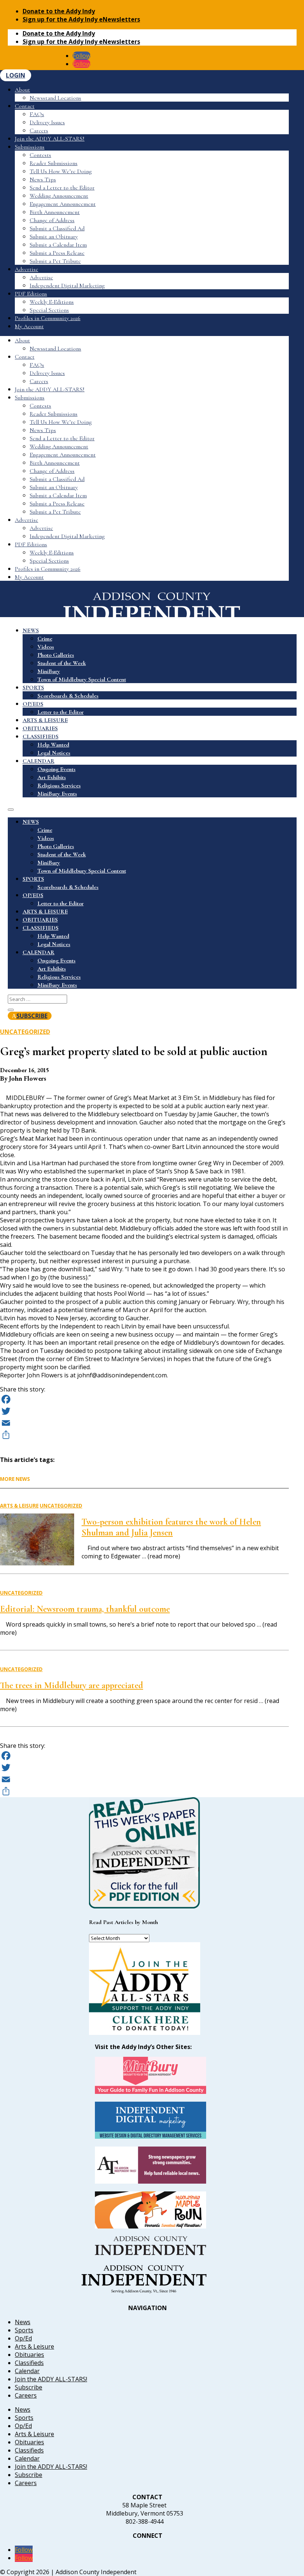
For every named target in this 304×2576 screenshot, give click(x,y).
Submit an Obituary (54, 237)
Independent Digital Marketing (67, 286)
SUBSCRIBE (32, 1016)
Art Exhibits (52, 777)
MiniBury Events (57, 794)
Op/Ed (23, 2338)
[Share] (144, 1435)
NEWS (31, 630)
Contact (25, 106)
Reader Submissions (54, 163)
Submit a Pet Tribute (55, 261)
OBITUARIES (40, 728)
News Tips (43, 179)
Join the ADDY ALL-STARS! (50, 139)
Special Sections (49, 310)
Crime (45, 639)
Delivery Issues (47, 122)
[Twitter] (144, 1411)
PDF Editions (31, 294)
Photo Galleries (56, 655)
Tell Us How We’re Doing (61, 171)
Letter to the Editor (61, 712)
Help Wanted (53, 745)
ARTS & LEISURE (45, 720)
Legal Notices (54, 753)
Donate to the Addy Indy (59, 11)
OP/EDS (33, 704)
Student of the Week (62, 663)
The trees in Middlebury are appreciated (72, 1685)
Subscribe (29, 2387)
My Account (29, 326)
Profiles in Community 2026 (48, 318)
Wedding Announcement (59, 196)
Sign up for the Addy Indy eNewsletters (81, 19)
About (22, 90)
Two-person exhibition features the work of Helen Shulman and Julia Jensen (171, 1527)
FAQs (37, 114)
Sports (24, 2330)
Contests (40, 155)
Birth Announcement (55, 212)
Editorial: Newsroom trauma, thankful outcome (85, 1609)
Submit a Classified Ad (57, 228)
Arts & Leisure (19, 1506)
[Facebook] (144, 1399)
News (23, 2322)
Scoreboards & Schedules (68, 696)
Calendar (27, 2371)
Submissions (30, 147)
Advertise (27, 269)
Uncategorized (25, 1032)
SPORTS (33, 688)
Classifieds (29, 2363)
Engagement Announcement (63, 204)
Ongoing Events (57, 769)
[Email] (144, 1423)
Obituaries (29, 2355)
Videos (46, 647)
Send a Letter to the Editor (62, 188)
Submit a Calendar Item (58, 245)
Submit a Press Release (57, 253)
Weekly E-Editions (52, 302)
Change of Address (52, 220)
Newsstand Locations (55, 98)
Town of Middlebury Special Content (82, 679)
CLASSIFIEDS (41, 737)
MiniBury (49, 671)
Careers (39, 131)
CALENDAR (39, 761)
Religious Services (59, 785)
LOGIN (16, 75)
